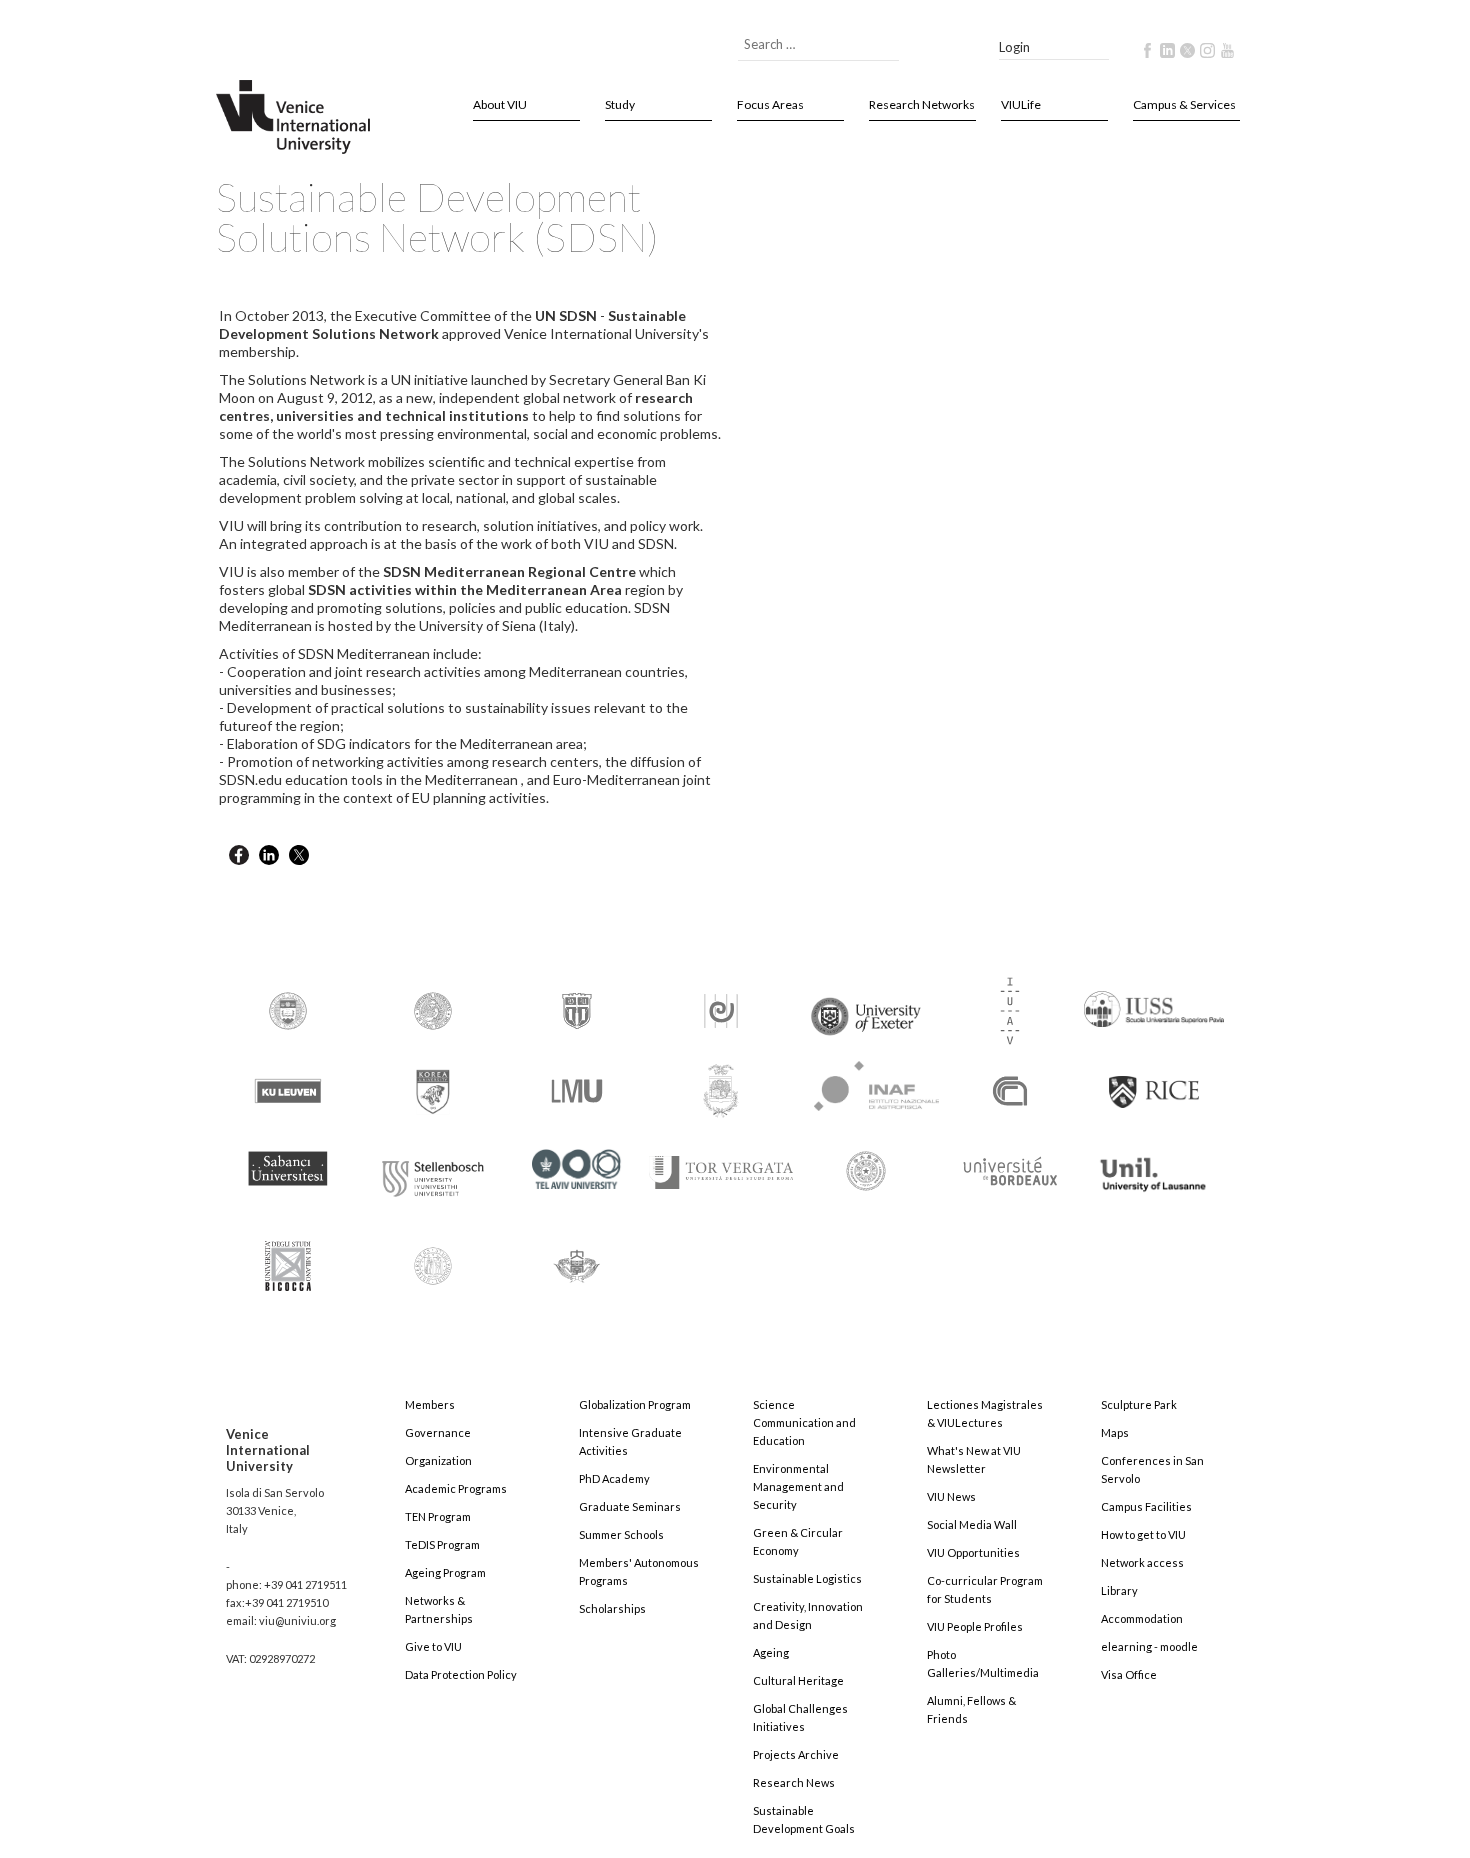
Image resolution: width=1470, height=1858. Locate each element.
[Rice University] (1154, 1080)
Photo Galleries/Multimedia (983, 1663)
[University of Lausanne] (1154, 1165)
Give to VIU (433, 1646)
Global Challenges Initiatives (800, 1717)
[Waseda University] (577, 1257)
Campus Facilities (1146, 1506)
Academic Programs (456, 1488)
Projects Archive (796, 1754)
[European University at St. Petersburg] (721, 1009)
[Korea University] (433, 1089)
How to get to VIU (1143, 1534)
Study (620, 104)
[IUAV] (1010, 1009)
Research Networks (922, 104)
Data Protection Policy (461, 1674)
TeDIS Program (442, 1544)
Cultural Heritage (798, 1680)
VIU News (951, 1496)
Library (1119, 1590)
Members (430, 1404)
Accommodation (1142, 1618)
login (1014, 47)
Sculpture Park (1139, 1404)
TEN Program (438, 1516)
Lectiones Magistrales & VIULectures (985, 1413)
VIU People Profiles (975, 1626)
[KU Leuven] (288, 1089)
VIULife (1021, 104)
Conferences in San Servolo (1152, 1469)
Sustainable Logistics (807, 1578)
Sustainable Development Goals (804, 1819)
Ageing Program (445, 1572)
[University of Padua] (433, 1257)
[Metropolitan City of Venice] (721, 1089)
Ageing (771, 1652)
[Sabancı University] (288, 1159)
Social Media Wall (972, 1524)
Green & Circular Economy (798, 1541)
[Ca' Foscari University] (433, 1009)
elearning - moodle (1149, 1646)
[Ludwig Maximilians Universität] (577, 1089)
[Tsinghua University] (866, 1169)
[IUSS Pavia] (1154, 1000)
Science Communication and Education (804, 1422)
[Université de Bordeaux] (1010, 1169)
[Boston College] (288, 1009)
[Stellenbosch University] (433, 1173)
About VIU (500, 104)
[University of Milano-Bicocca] (288, 1252)
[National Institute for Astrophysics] (866, 1082)
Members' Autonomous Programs (639, 1571)
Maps (1115, 1432)
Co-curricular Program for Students (985, 1589)
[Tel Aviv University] (577, 1161)
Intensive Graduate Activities (630, 1441)
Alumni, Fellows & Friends (971, 1709)
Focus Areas (770, 104)
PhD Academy (614, 1478)
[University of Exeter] (866, 1008)
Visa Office (1129, 1674)
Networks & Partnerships (439, 1609)
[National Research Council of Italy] (1010, 1089)
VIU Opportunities (973, 1552)
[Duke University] (577, 1009)
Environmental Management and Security (798, 1486)
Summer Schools (621, 1534)
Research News (794, 1782)
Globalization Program (635, 1404)
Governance (438, 1432)
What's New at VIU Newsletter (974, 1459)
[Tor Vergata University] (721, 1160)
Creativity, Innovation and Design (808, 1615)
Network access (1142, 1562)
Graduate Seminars (630, 1506)
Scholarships (612, 1608)
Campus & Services (1184, 104)
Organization (438, 1460)
